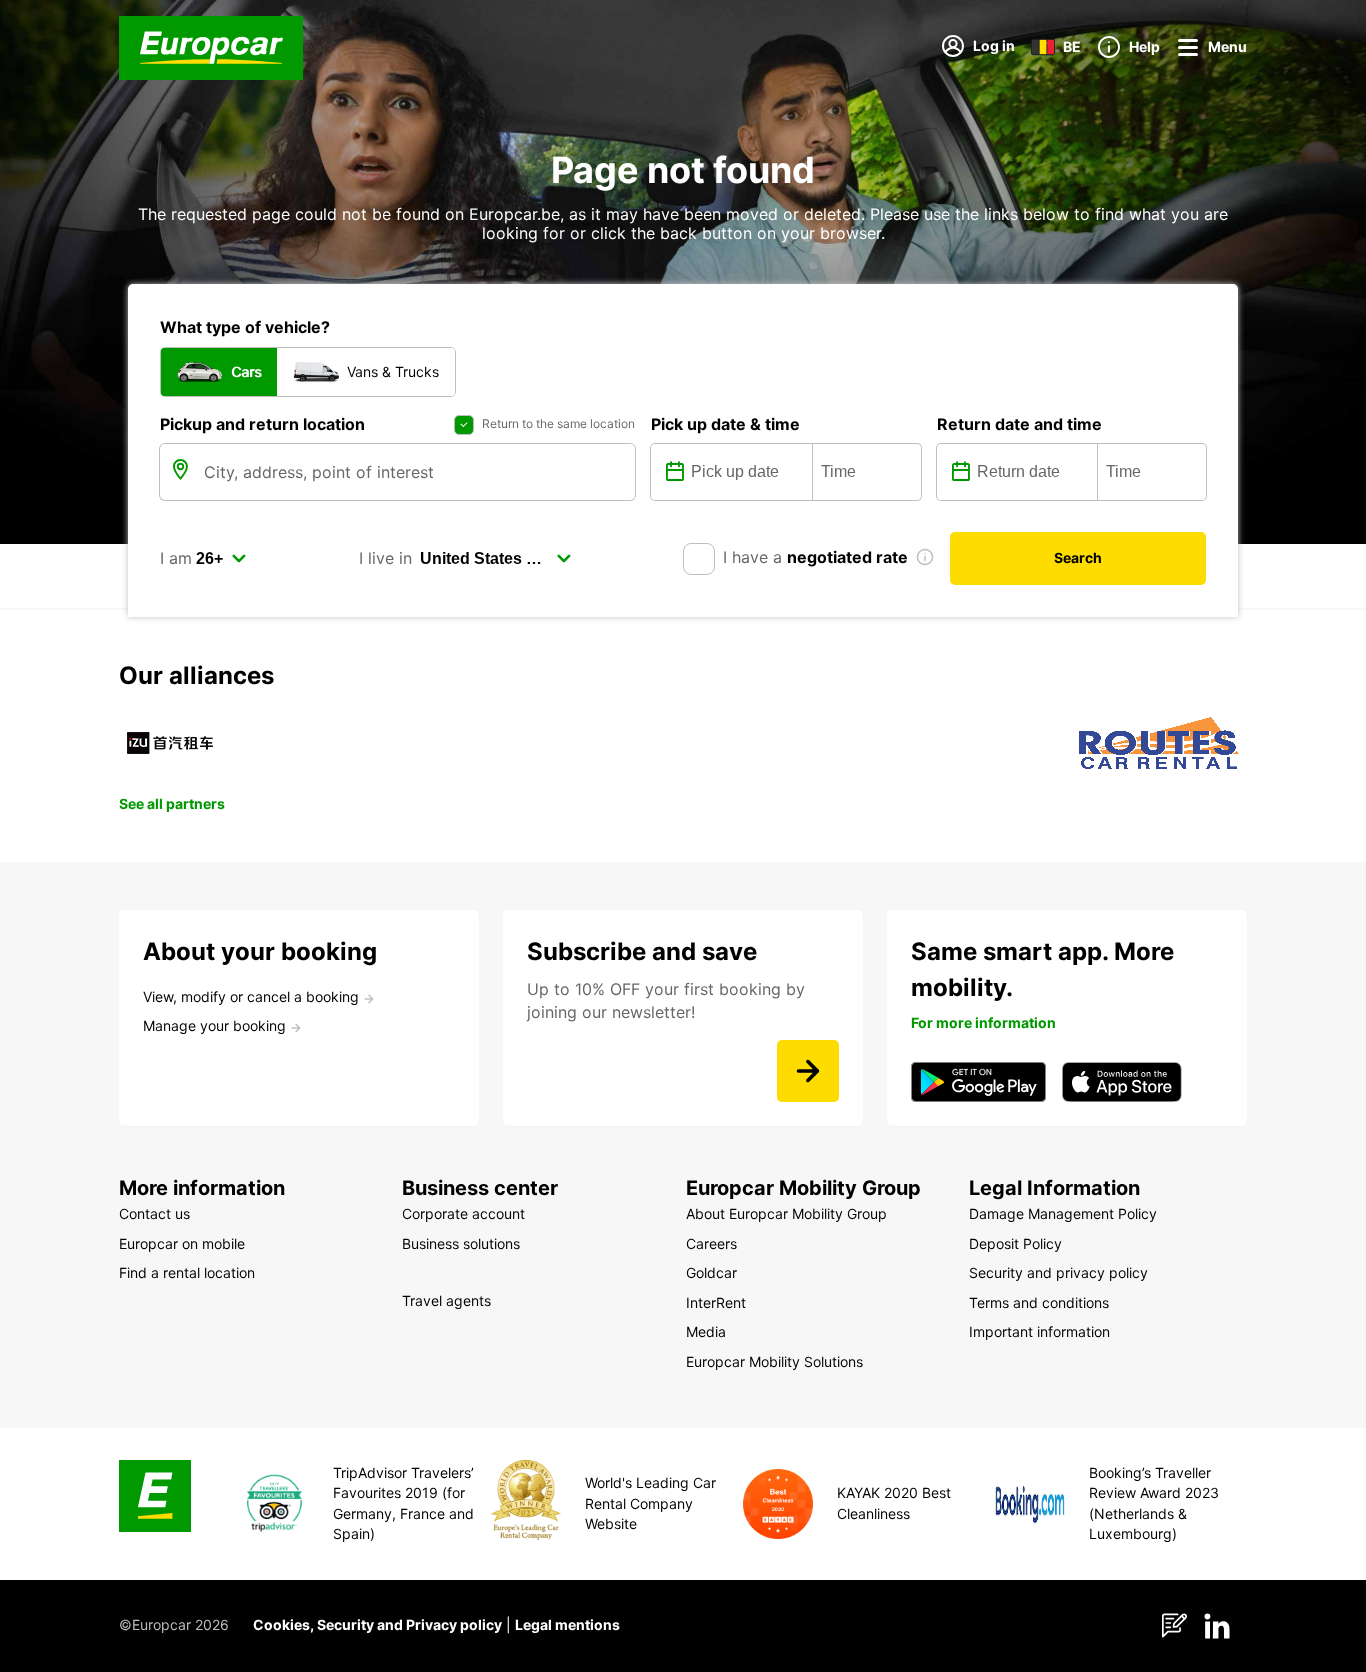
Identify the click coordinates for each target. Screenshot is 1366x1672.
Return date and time (1019, 424)
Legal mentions (567, 1624)
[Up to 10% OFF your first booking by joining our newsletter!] (808, 1071)
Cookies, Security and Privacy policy (377, 1624)
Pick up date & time (725, 424)
